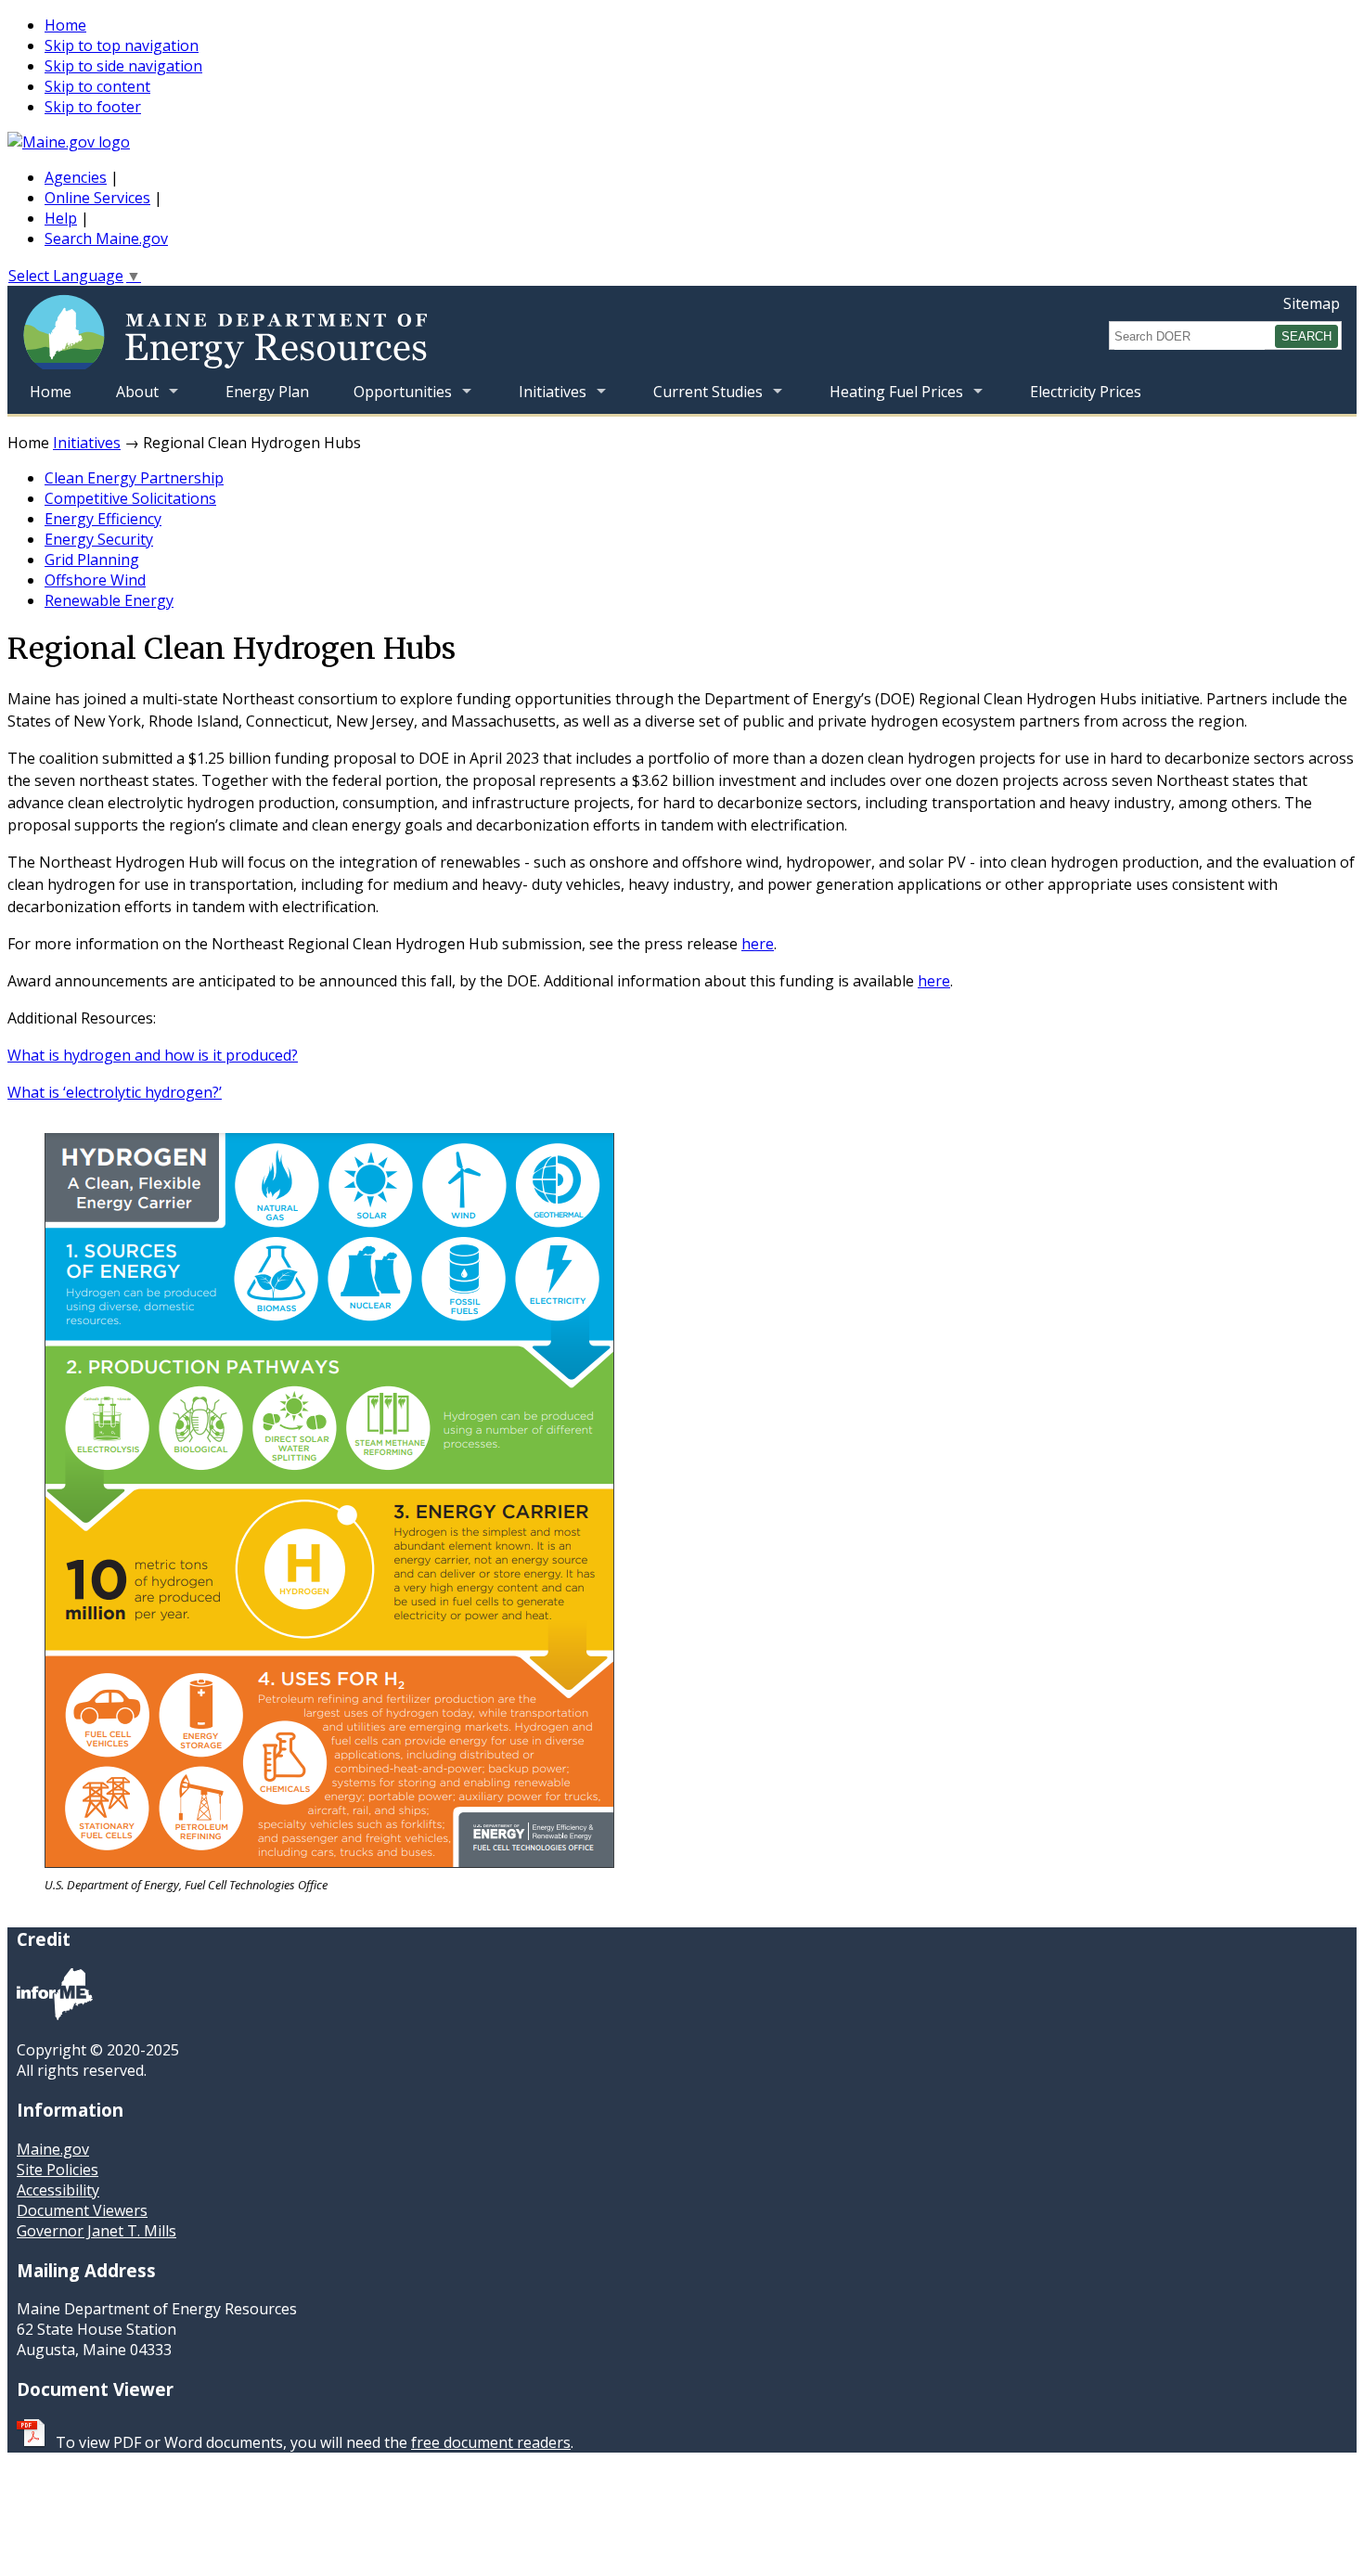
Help (61, 218)
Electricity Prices (1086, 392)
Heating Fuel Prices (885, 398)
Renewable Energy (109, 600)
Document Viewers (82, 2210)
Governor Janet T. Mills (97, 2231)
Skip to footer (93, 107)
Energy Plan (267, 392)
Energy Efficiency (103, 519)
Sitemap (1312, 303)
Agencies (76, 177)
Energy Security (99, 539)
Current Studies (697, 398)
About (126, 398)
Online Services (97, 198)
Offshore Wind (95, 580)
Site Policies (58, 2170)
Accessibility (58, 2190)
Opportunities (392, 398)
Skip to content (97, 86)
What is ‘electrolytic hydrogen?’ (115, 1092)
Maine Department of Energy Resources (290, 328)
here (758, 944)
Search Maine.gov (106, 238)
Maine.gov (53, 2149)
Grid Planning (92, 560)
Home (65, 25)
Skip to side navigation (123, 66)
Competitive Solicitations (130, 498)
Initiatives (541, 398)
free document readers (491, 2442)
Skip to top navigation (122, 45)
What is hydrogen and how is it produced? (153, 1055)
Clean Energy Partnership (134, 478)
